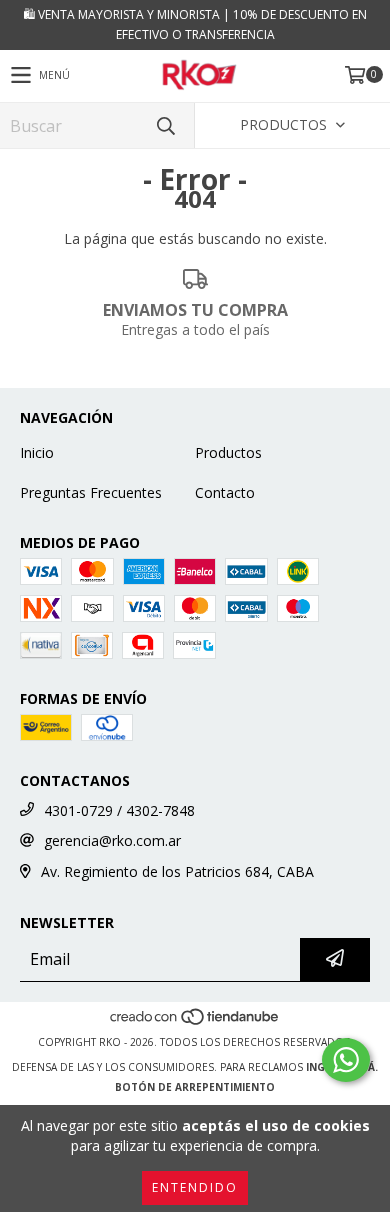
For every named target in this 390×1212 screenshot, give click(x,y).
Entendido (195, 1187)
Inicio (37, 452)
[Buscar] (165, 125)
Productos (228, 452)
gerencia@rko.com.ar (112, 840)
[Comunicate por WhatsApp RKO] (346, 1060)
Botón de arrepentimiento (195, 1087)
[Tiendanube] (195, 1022)
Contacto (225, 492)
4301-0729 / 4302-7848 (119, 810)
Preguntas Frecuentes (91, 492)
